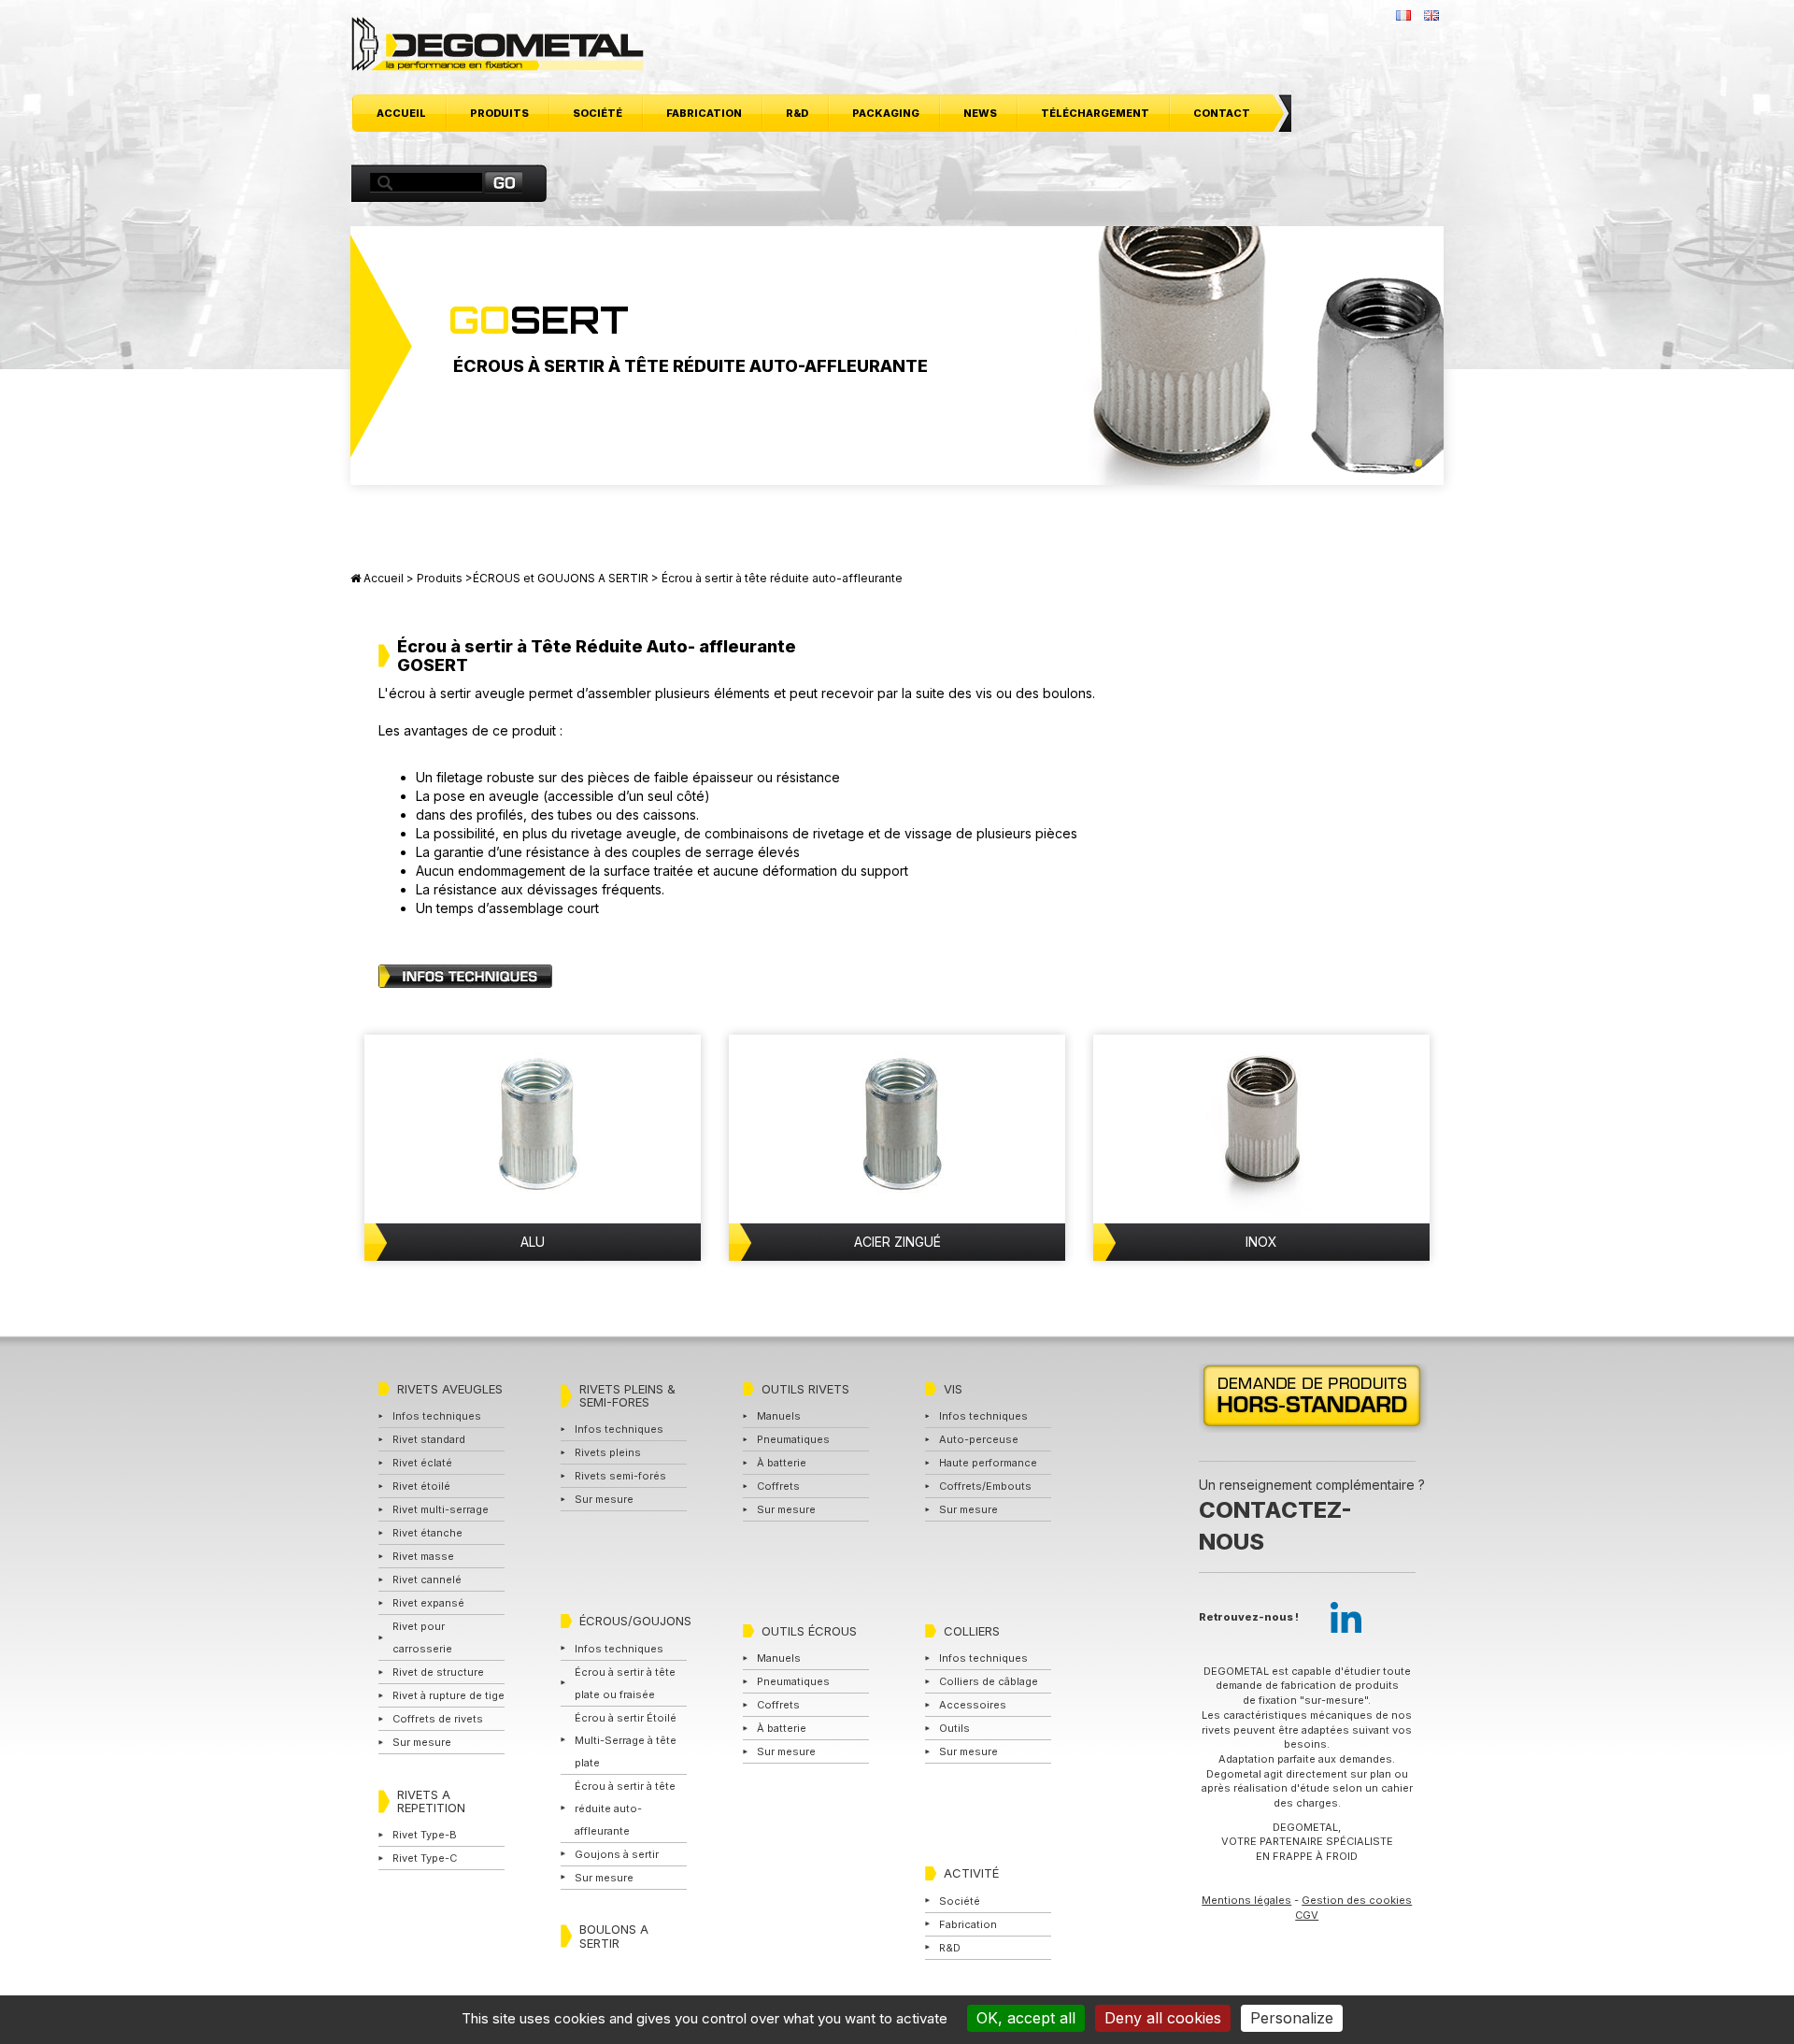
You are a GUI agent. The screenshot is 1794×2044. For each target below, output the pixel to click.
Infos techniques (437, 1416)
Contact (1222, 113)
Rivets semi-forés (620, 1476)
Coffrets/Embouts (985, 1486)
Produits (499, 113)
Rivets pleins (608, 1452)
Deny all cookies (1163, 2018)
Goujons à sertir (617, 1854)
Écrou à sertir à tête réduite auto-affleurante (625, 1808)
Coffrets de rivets (438, 1719)
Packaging (886, 113)
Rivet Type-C (425, 1858)
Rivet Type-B (425, 1835)
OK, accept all (1026, 2018)
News (980, 113)
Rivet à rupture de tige (448, 1695)
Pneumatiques (793, 1439)
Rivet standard (429, 1439)
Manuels (779, 1416)
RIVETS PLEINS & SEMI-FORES (627, 1395)
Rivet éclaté (422, 1463)
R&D (797, 113)
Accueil (401, 113)
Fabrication (704, 113)
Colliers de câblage (989, 1681)
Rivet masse (423, 1556)
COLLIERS (972, 1631)
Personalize (1292, 2018)
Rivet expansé (428, 1603)
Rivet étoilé (421, 1486)
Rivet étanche (427, 1533)
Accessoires (973, 1705)
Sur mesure (422, 1742)
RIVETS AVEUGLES (450, 1389)
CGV (1307, 1915)
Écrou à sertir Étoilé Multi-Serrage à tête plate (626, 1740)
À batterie (782, 1463)
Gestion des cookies (1357, 1900)
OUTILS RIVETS (805, 1389)
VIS (953, 1389)
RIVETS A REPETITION (431, 1801)
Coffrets (778, 1486)
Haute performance (988, 1463)
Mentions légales (1246, 1900)
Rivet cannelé (427, 1579)
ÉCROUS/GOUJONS (635, 1621)
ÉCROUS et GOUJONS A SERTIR (561, 578)
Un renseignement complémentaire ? (1312, 1515)
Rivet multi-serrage (441, 1509)
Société (598, 113)
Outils (954, 1728)
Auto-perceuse (979, 1439)
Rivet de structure (438, 1672)
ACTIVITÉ (971, 1873)
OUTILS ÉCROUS (809, 1631)
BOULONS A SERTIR (614, 1936)
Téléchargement (1095, 113)
